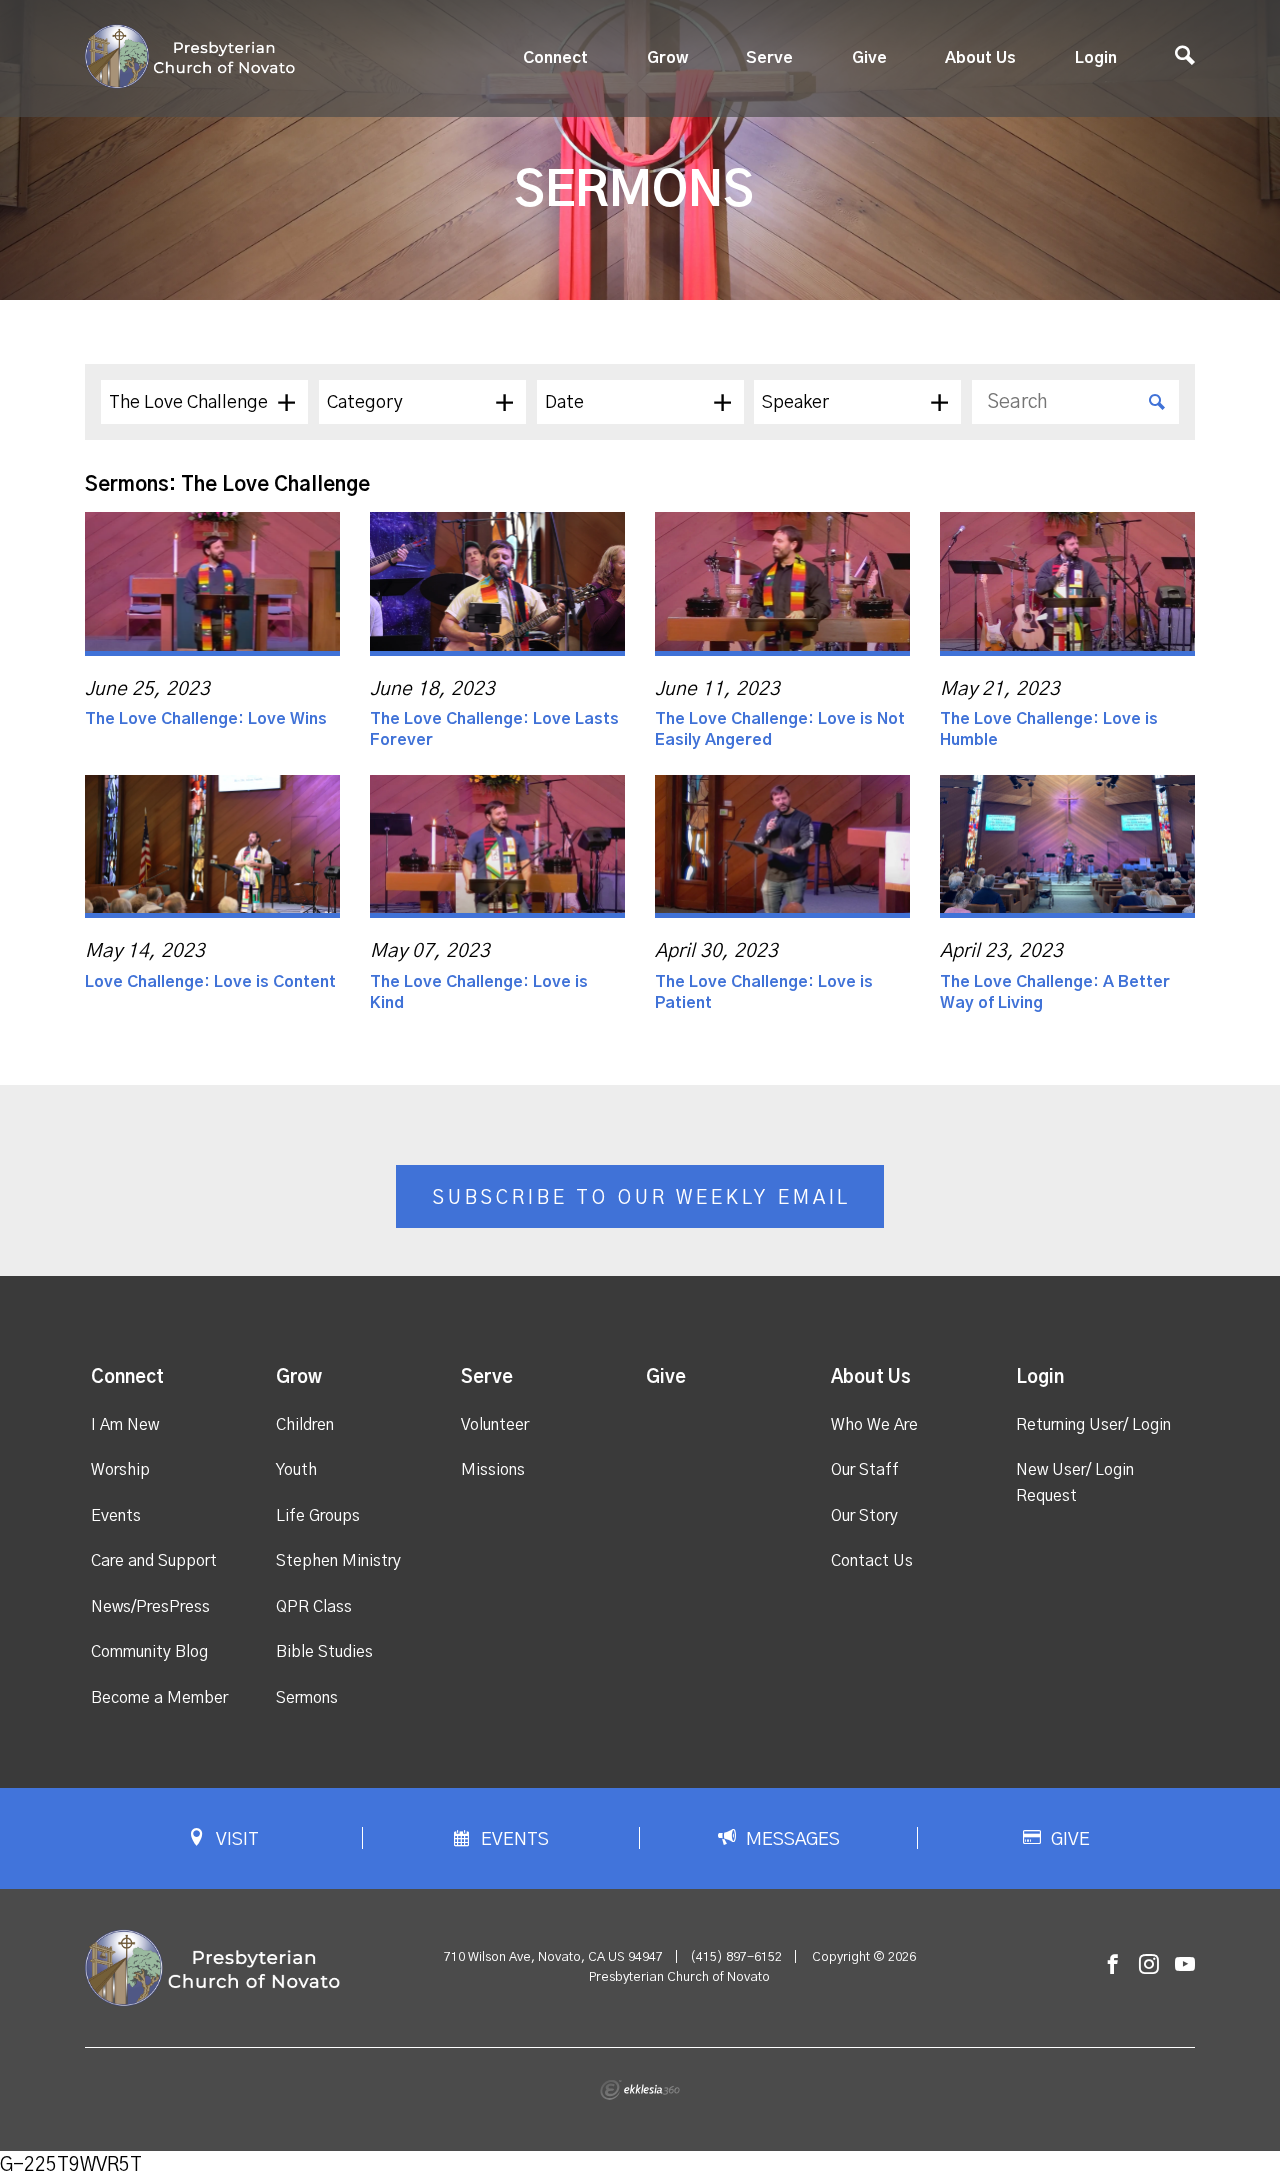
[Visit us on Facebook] (1113, 1965)
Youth (296, 1470)
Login (1096, 58)
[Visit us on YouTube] (1185, 1965)
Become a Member (159, 1698)
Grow (667, 58)
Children (305, 1425)
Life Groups (318, 1516)
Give (869, 58)
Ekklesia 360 (640, 2090)
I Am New (125, 1425)
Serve (769, 58)
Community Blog (149, 1652)
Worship (120, 1470)
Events (116, 1516)
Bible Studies (324, 1652)
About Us (980, 58)
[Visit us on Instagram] (1149, 1965)
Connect (555, 58)
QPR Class (314, 1607)
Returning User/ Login (1093, 1425)
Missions (493, 1470)
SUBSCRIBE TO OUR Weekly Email (641, 1198)
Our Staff (865, 1470)
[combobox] (204, 402)
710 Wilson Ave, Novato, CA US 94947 (553, 1957)
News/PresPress (150, 1607)
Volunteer (495, 1425)
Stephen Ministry (338, 1561)
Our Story (864, 1516)
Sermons (307, 1698)
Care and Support (154, 1561)
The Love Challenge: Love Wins (206, 719)
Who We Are (874, 1425)
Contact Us (872, 1561)
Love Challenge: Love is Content (210, 982)
